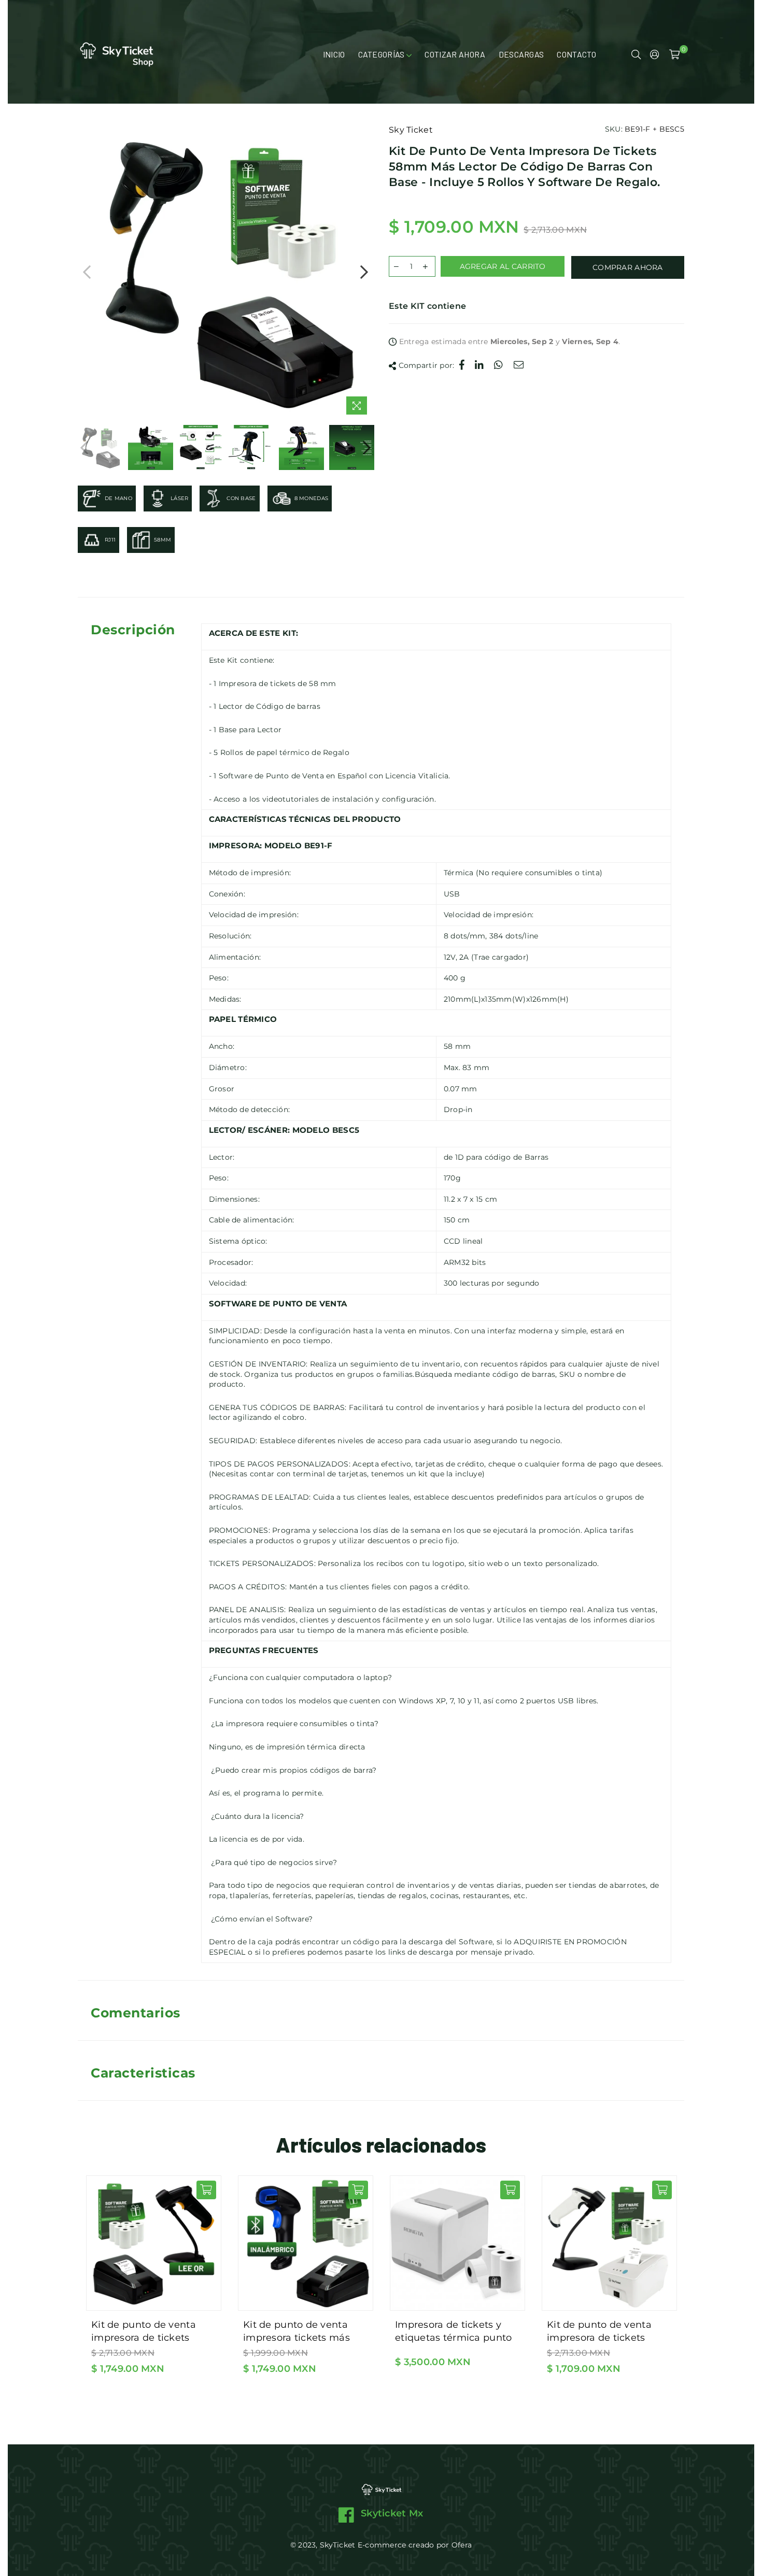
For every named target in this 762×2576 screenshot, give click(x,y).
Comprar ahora (628, 267)
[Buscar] (636, 54)
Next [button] (364, 272)
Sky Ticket (411, 130)
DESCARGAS (521, 54)
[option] (225, 272)
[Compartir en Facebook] (462, 366)
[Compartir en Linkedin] (479, 366)
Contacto (576, 54)
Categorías (383, 54)
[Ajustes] (655, 54)
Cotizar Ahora (455, 54)
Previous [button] (87, 272)
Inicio (334, 54)
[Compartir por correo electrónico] (519, 366)
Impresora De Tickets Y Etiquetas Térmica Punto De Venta (453, 2331)
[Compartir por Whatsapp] (499, 366)
